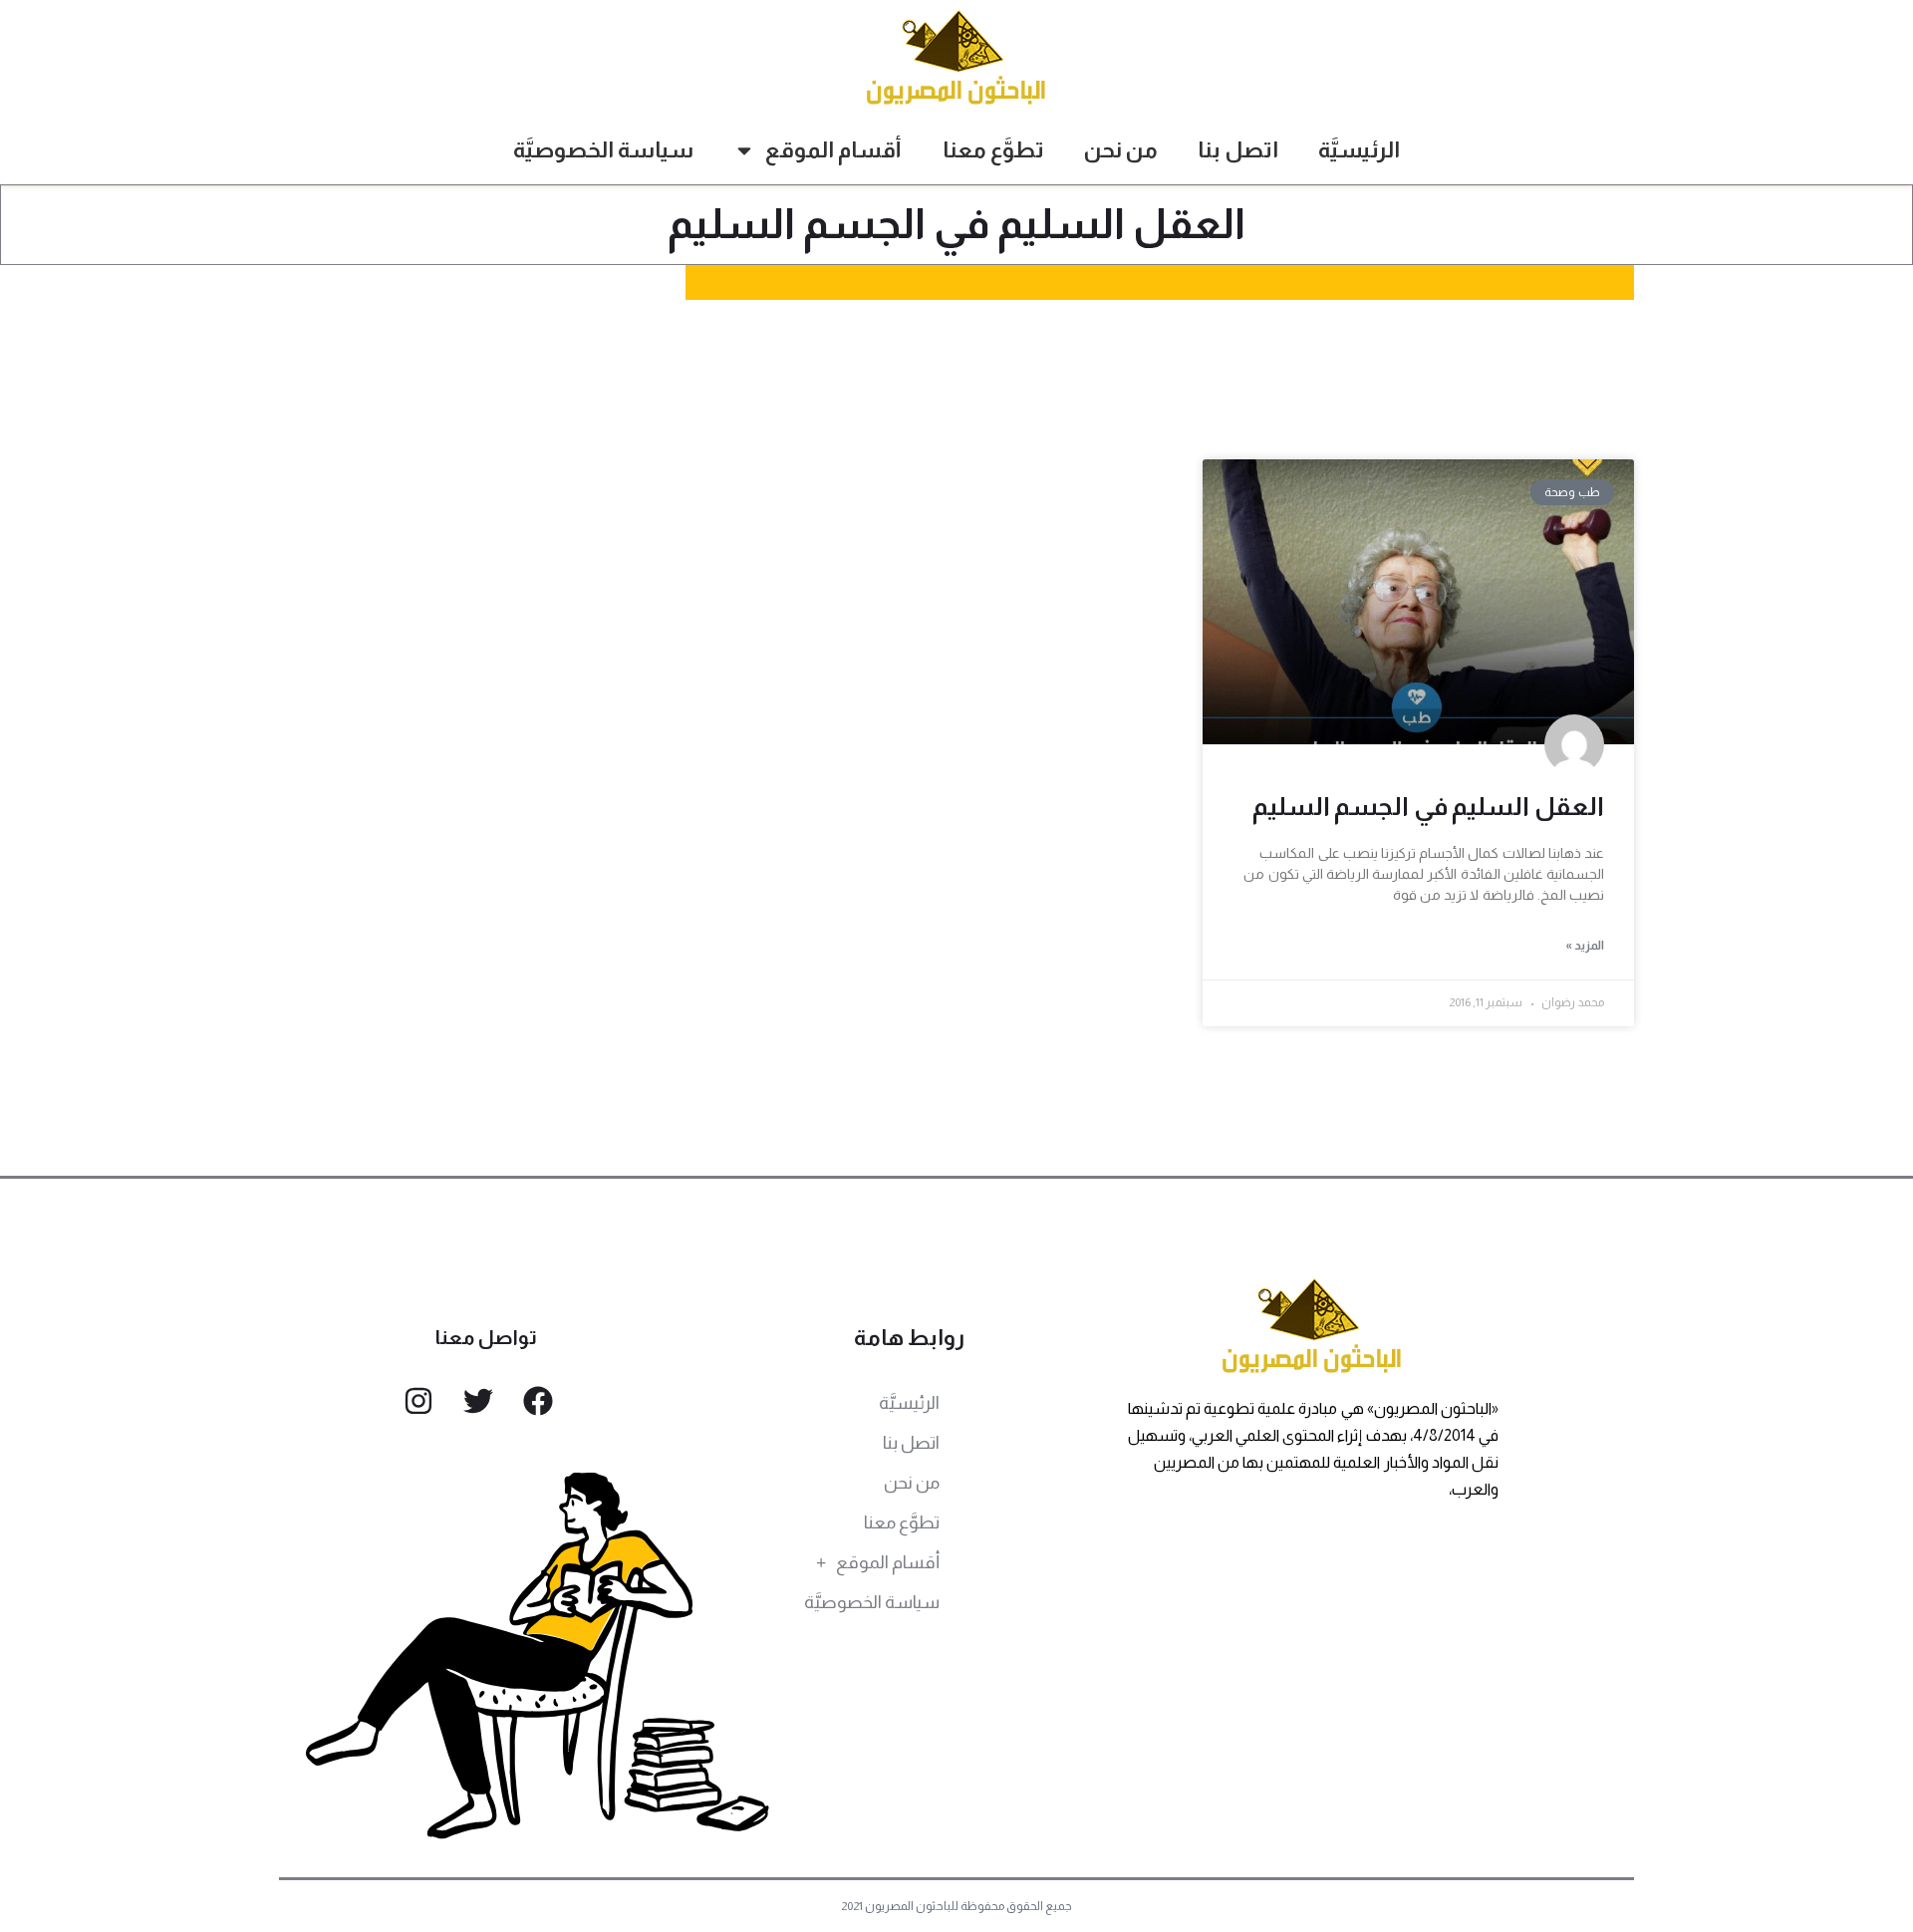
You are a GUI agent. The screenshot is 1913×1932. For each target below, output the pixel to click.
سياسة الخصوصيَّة (603, 150)
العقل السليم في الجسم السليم (1428, 806)
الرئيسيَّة (1359, 150)
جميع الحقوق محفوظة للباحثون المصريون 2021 (957, 1906)
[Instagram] (418, 1401)
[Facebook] (538, 1401)
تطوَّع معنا (993, 150)
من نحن (1121, 150)
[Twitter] (478, 1401)
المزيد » (1585, 946)
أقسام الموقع (833, 150)
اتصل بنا (1238, 150)
